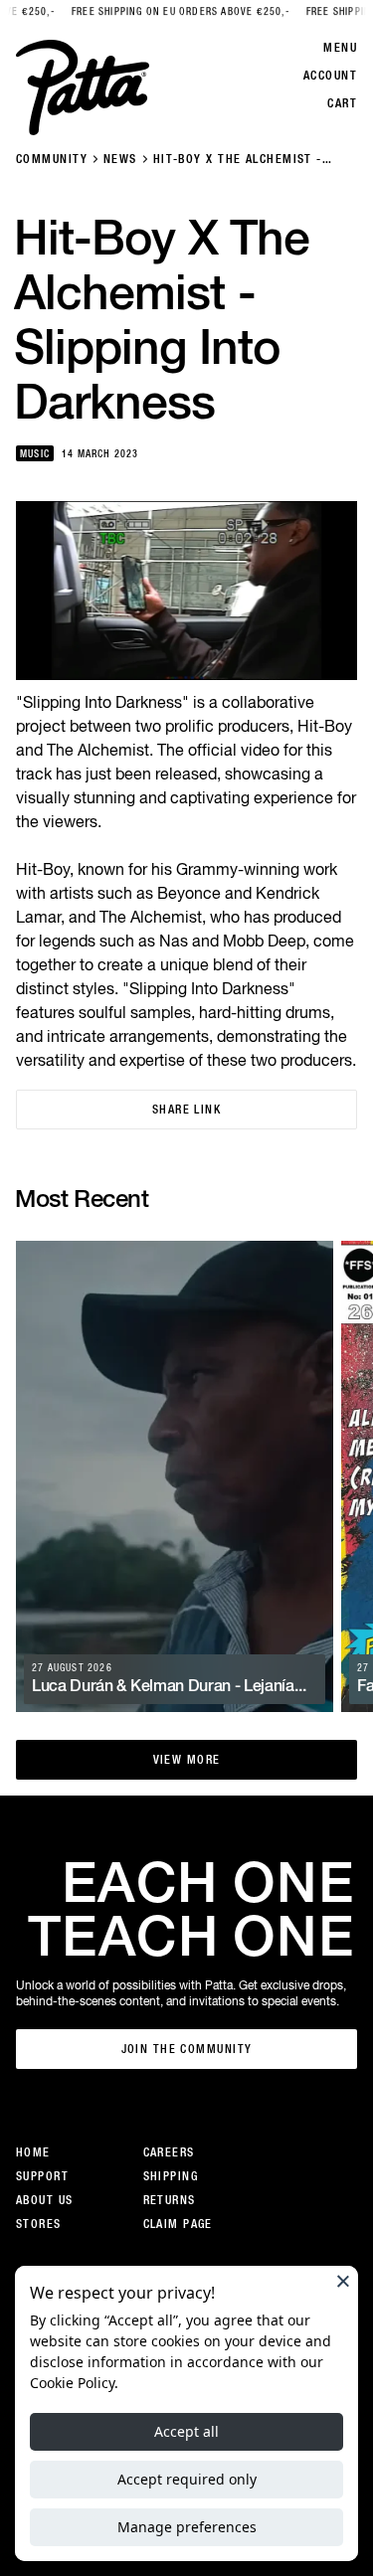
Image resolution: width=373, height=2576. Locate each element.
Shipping (171, 2176)
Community (52, 159)
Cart (342, 103)
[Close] (343, 2281)
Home (33, 2152)
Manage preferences (187, 2527)
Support (42, 2176)
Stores (39, 2224)
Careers (169, 2152)
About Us (45, 2200)
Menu (340, 48)
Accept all (186, 2431)
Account (330, 76)
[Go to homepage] (83, 87)
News (120, 159)
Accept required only (187, 2479)
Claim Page (178, 2224)
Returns (170, 2200)
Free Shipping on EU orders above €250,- (167, 11)
